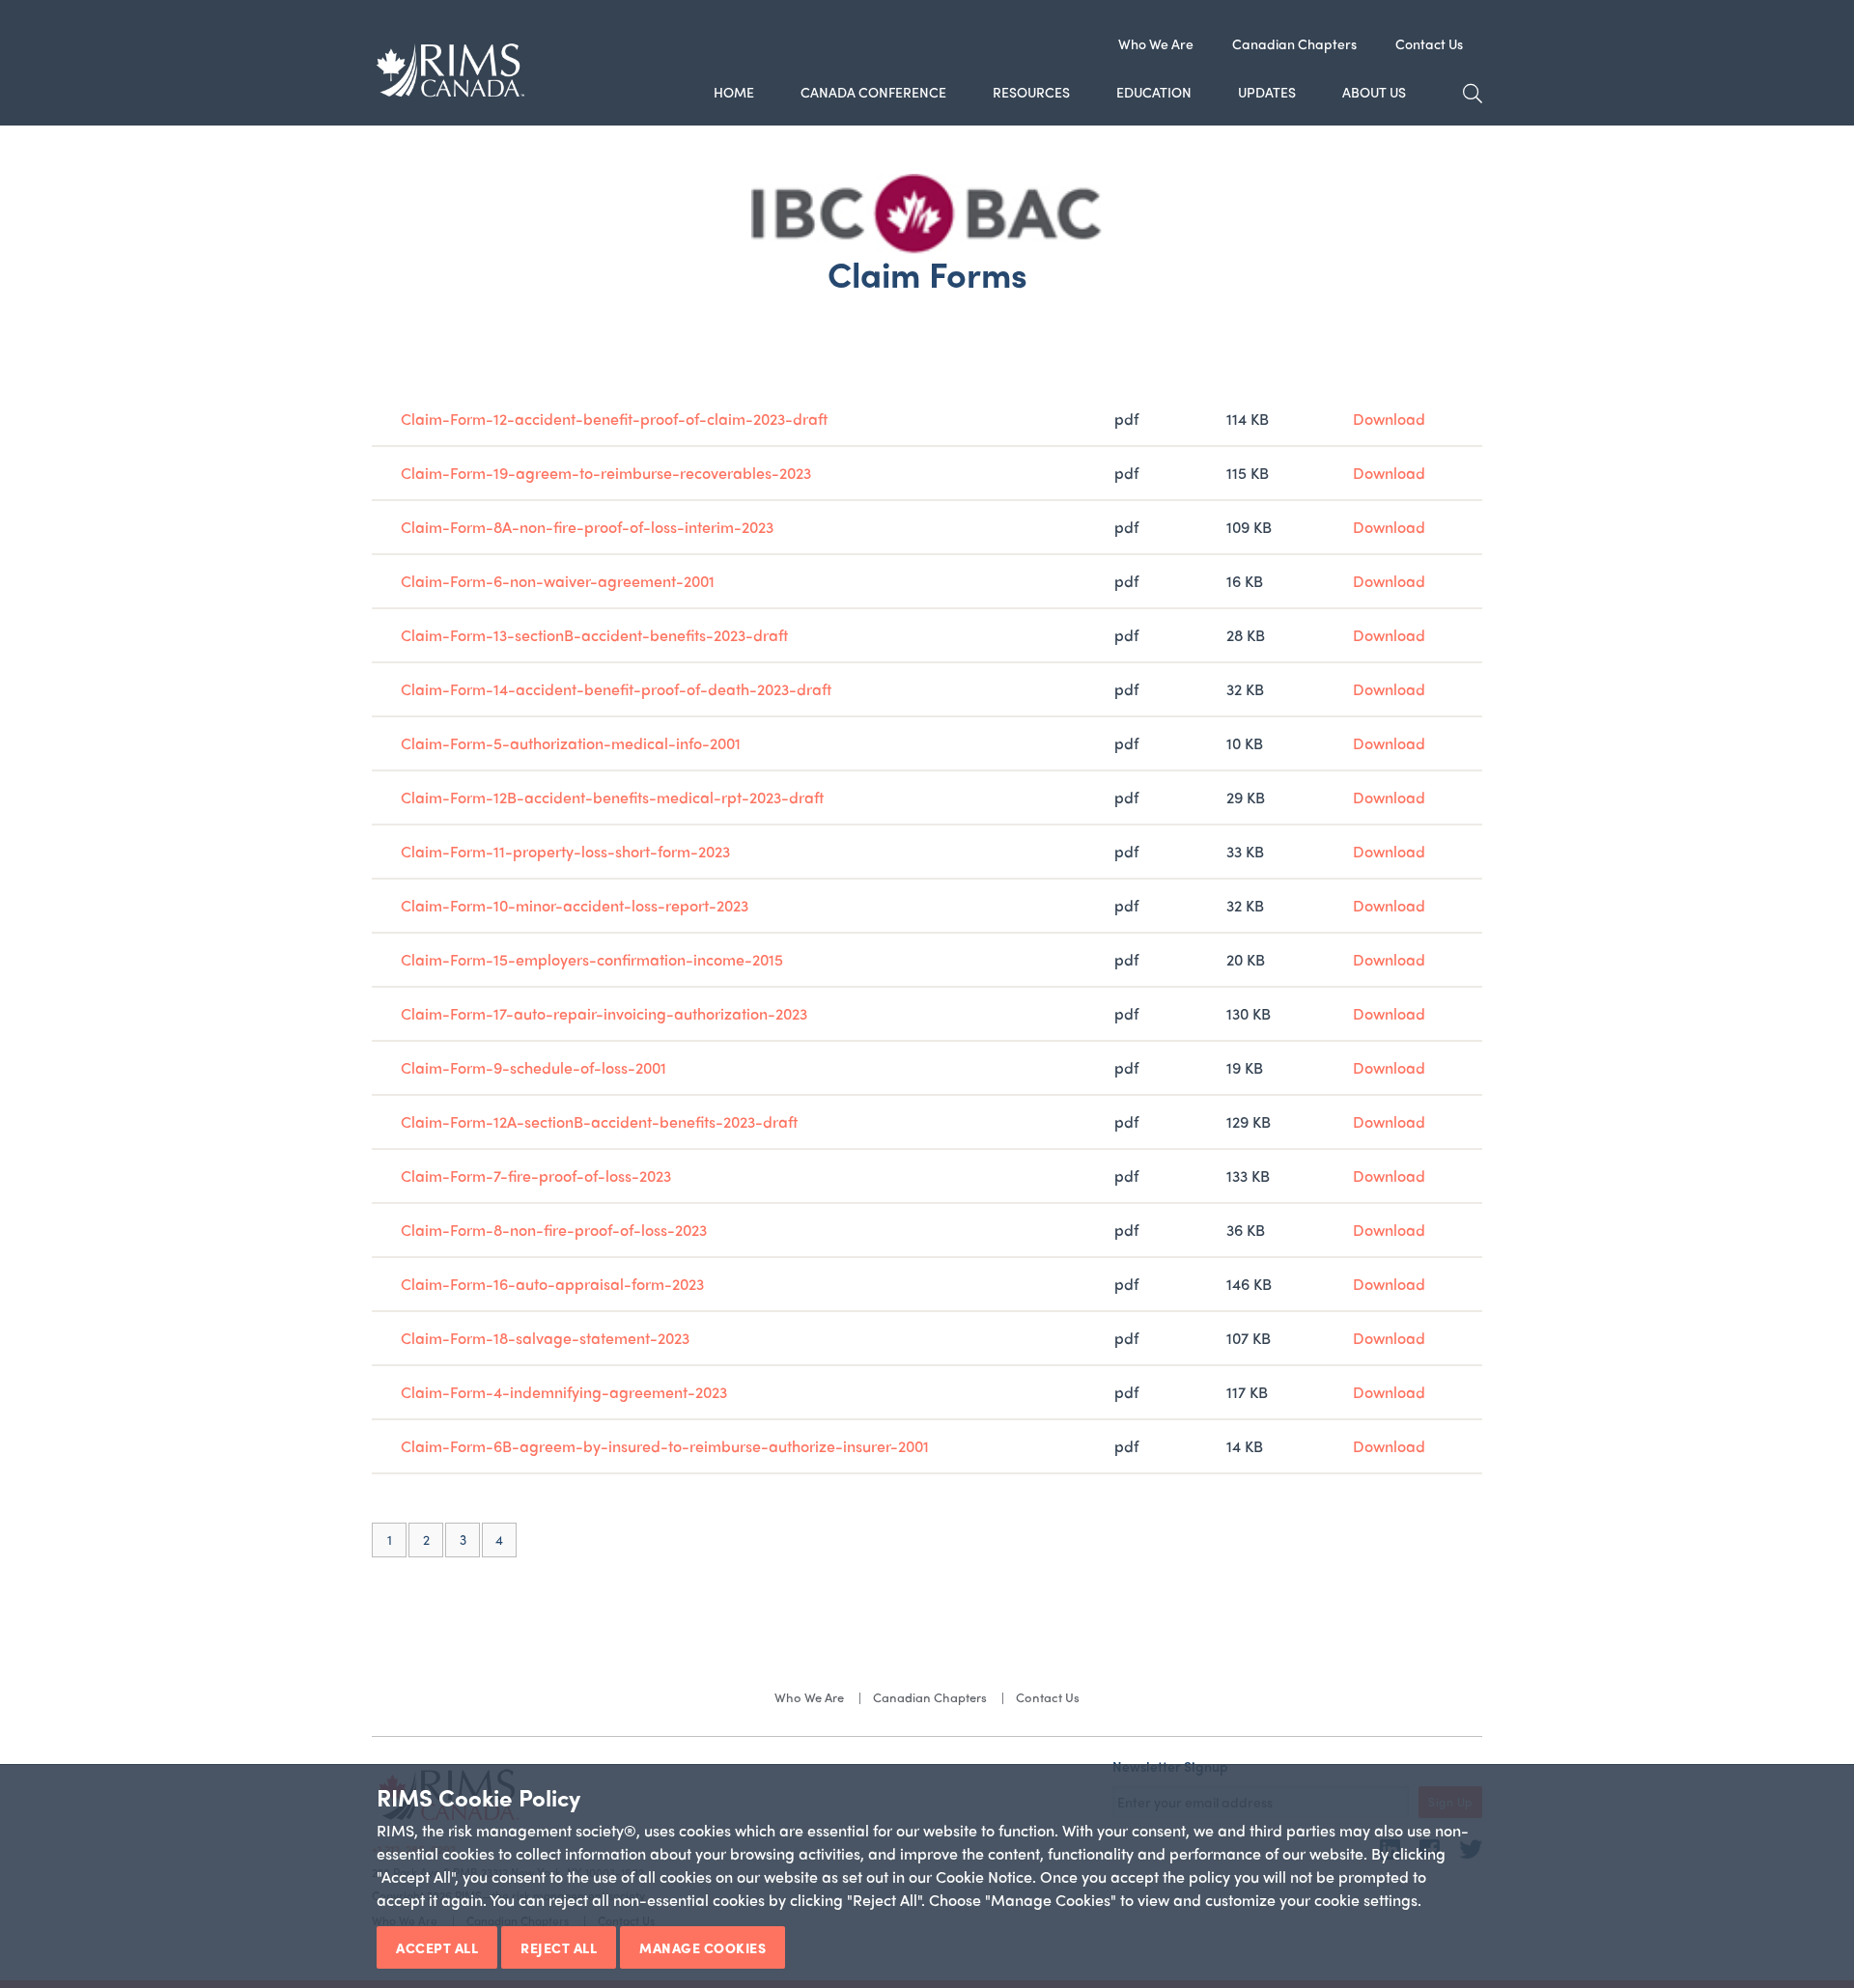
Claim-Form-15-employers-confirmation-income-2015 (592, 959)
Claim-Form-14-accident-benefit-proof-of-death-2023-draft (616, 689)
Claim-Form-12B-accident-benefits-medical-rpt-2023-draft (612, 797)
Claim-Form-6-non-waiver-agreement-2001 (558, 581)
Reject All (559, 1947)
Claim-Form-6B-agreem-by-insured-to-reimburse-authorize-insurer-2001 (665, 1446)
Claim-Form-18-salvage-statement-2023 (545, 1338)
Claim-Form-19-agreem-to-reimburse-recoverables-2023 (606, 473)
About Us (1374, 92)
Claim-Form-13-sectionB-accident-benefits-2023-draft (594, 635)
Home (734, 92)
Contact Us (1429, 43)
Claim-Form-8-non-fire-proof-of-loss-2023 (554, 1230)
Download (1389, 419)
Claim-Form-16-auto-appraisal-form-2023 (552, 1284)
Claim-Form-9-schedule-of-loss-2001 (534, 1067)
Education (1154, 92)
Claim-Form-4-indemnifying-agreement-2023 (564, 1392)
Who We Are (1156, 43)
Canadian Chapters (1294, 43)
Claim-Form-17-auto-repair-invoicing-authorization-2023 (604, 1013)
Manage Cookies (702, 1947)
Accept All (437, 1947)
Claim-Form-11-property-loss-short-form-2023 (565, 851)
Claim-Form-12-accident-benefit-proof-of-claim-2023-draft (614, 419)
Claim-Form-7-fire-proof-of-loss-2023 (536, 1176)
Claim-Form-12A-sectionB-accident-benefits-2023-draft (599, 1121)
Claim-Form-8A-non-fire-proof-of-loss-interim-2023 (587, 527)
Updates (1267, 92)
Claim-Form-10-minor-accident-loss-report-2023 (575, 905)
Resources (1031, 92)
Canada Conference (873, 92)
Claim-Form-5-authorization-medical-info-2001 (571, 743)
